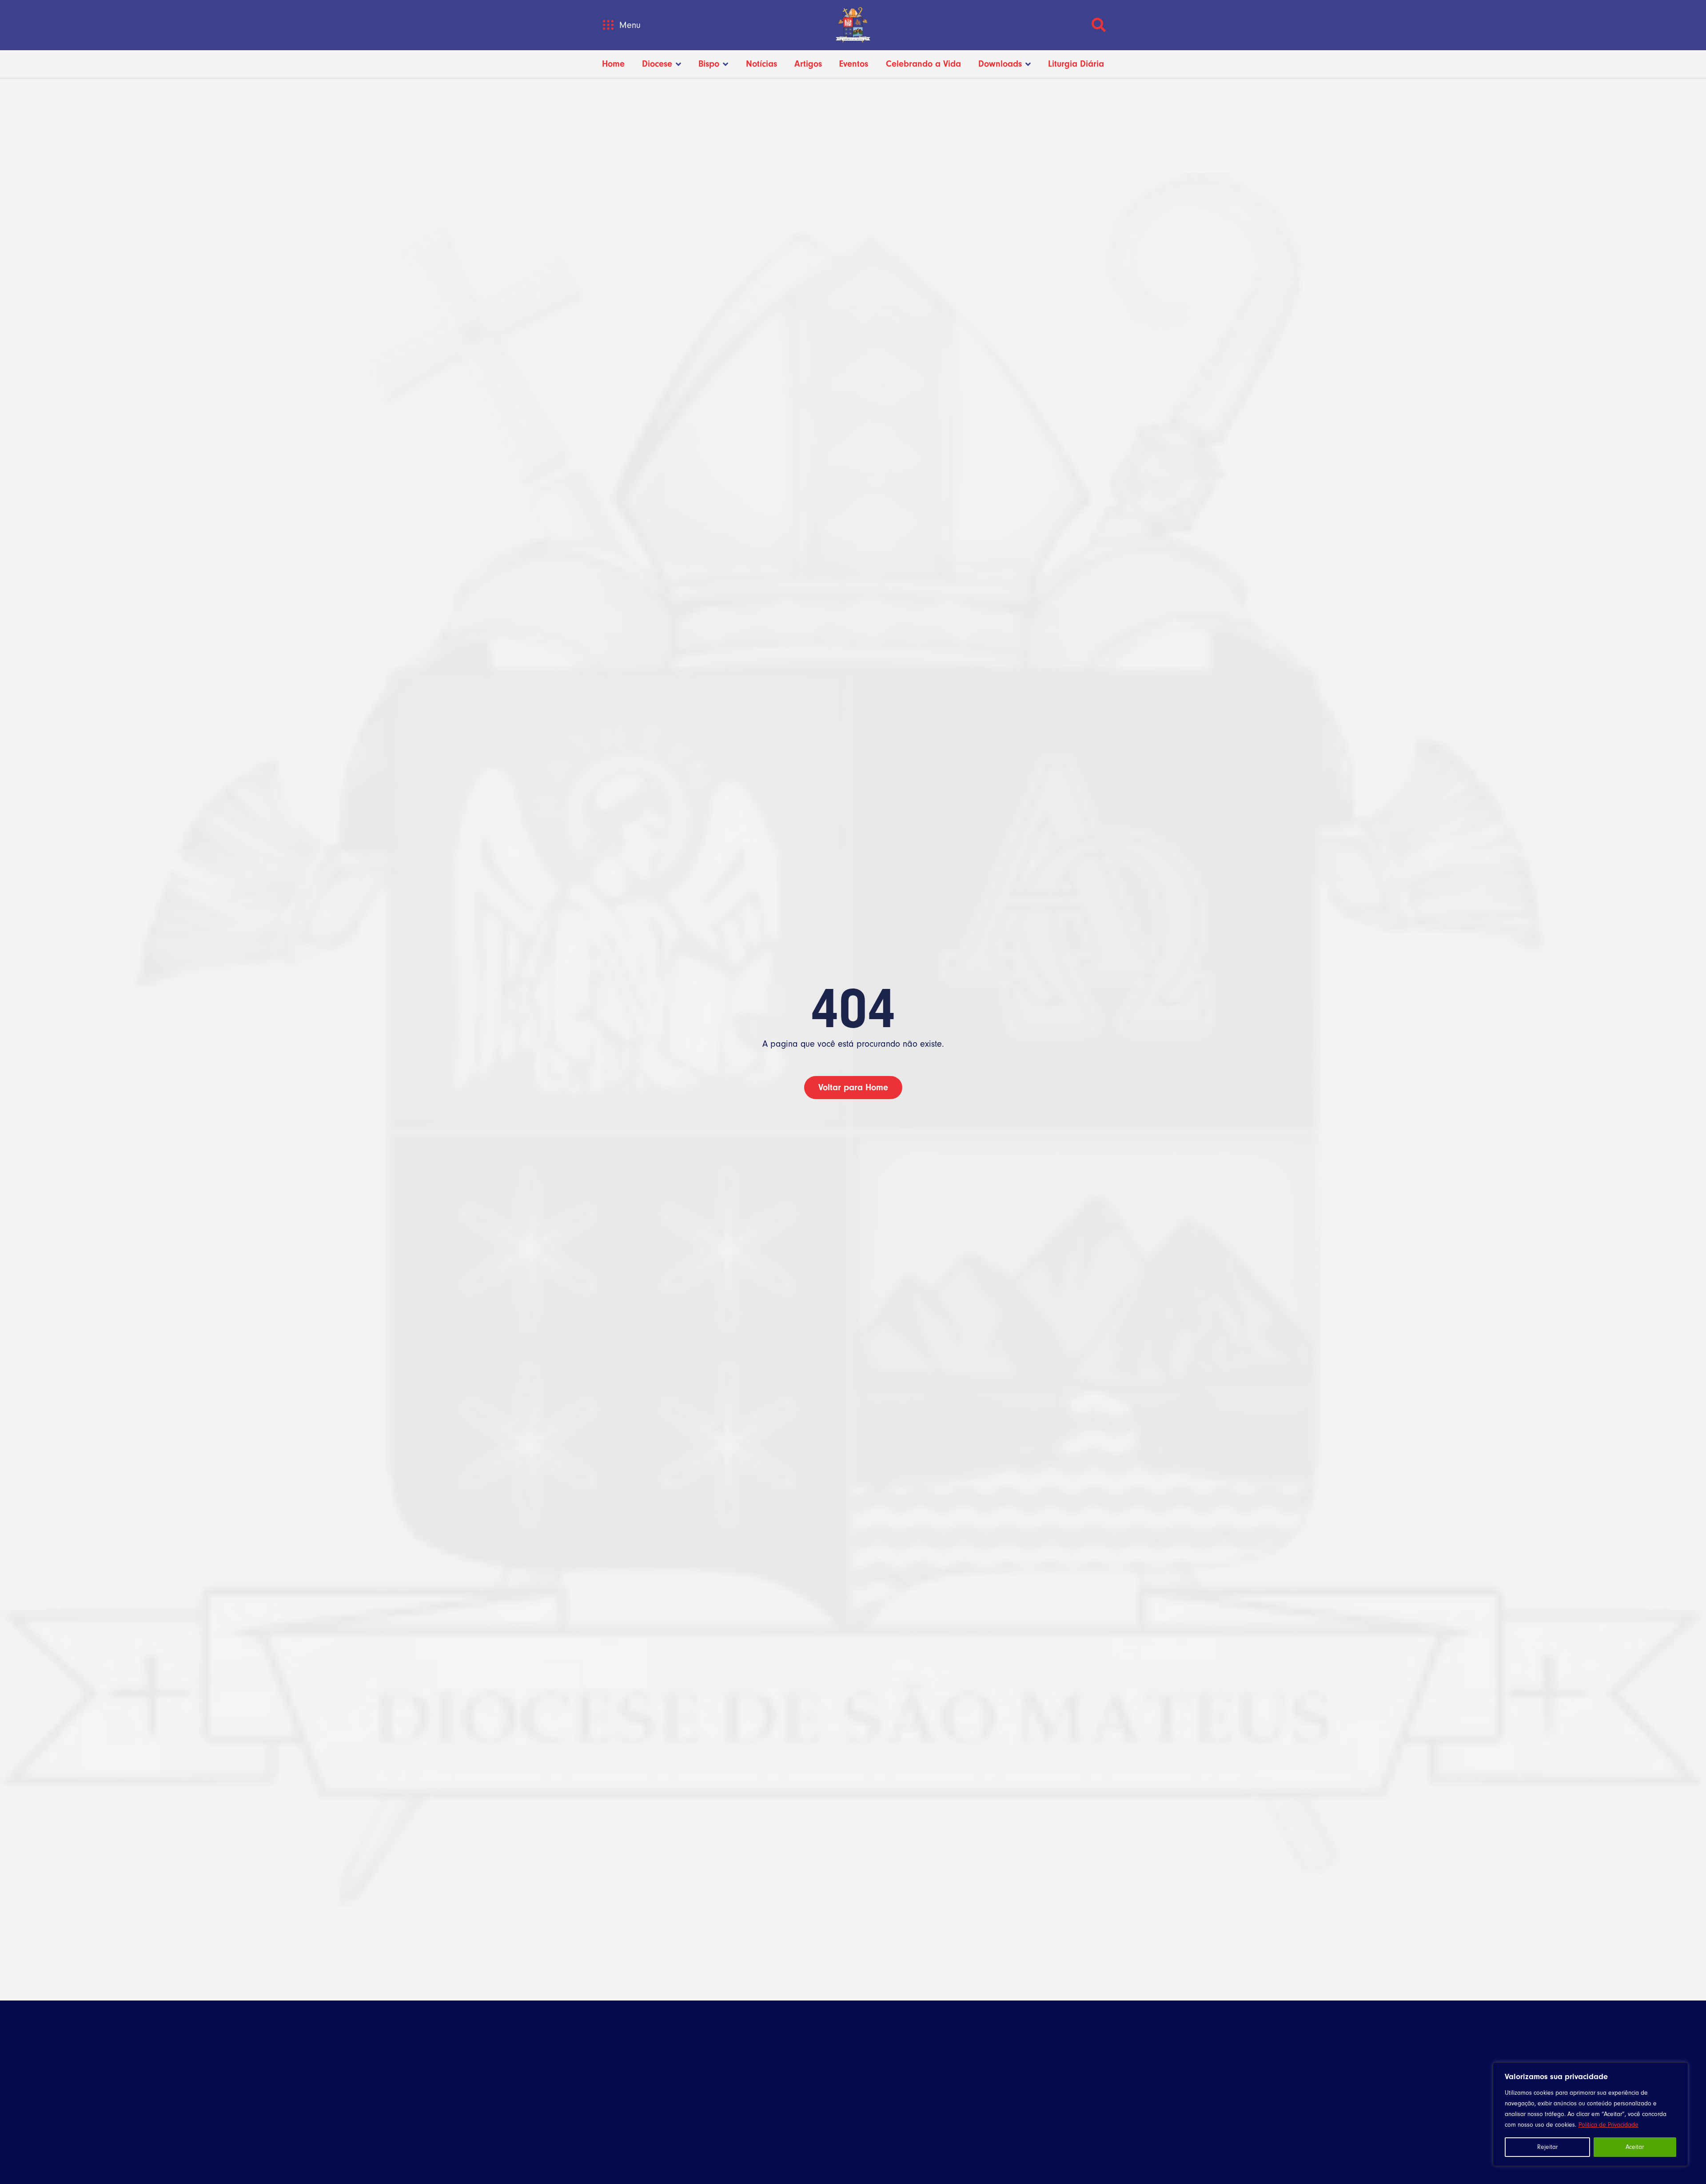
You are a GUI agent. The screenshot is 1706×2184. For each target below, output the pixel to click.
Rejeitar (1547, 2147)
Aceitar (1635, 2147)
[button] (608, 25)
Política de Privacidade (1608, 2125)
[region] (1590, 2114)
